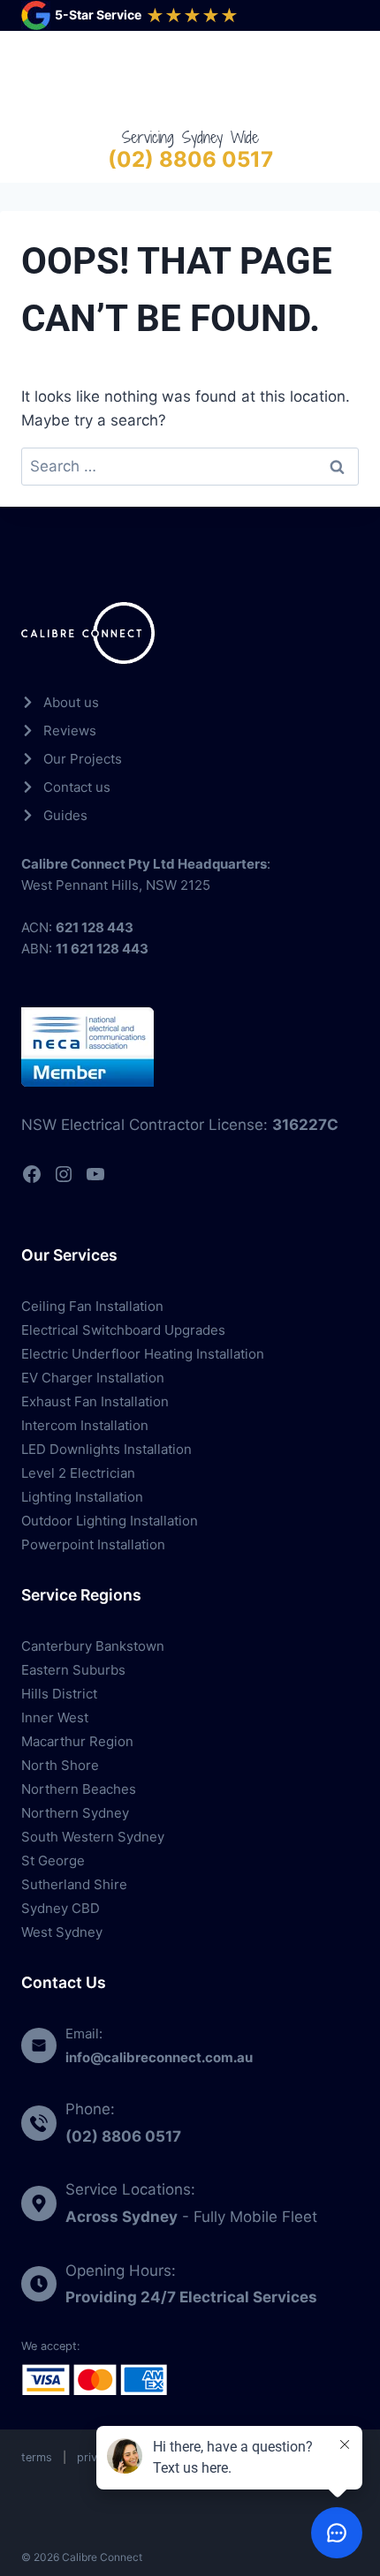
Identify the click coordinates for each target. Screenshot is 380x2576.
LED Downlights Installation (106, 1449)
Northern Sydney (75, 1813)
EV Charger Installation (93, 1378)
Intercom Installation (85, 1425)
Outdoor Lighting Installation (110, 1521)
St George (53, 1860)
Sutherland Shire (74, 1884)
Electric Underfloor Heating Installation (143, 1354)
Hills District (59, 1694)
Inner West (55, 1717)
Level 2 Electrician (78, 1473)
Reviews (70, 731)
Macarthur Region (77, 1741)
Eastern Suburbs (73, 1670)
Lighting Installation (82, 1497)
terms (37, 2457)
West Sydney (62, 1932)
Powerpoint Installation (93, 1544)
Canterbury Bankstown (93, 1646)
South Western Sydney (93, 1837)
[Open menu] (342, 78)
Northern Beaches (79, 1789)
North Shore (60, 1765)
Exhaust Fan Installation (95, 1401)
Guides (65, 815)
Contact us (77, 787)
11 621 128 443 (102, 949)
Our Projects (83, 759)
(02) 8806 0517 (190, 159)
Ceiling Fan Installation (92, 1306)
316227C (305, 1125)
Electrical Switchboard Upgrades (123, 1330)
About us (71, 702)
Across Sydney (122, 2217)
